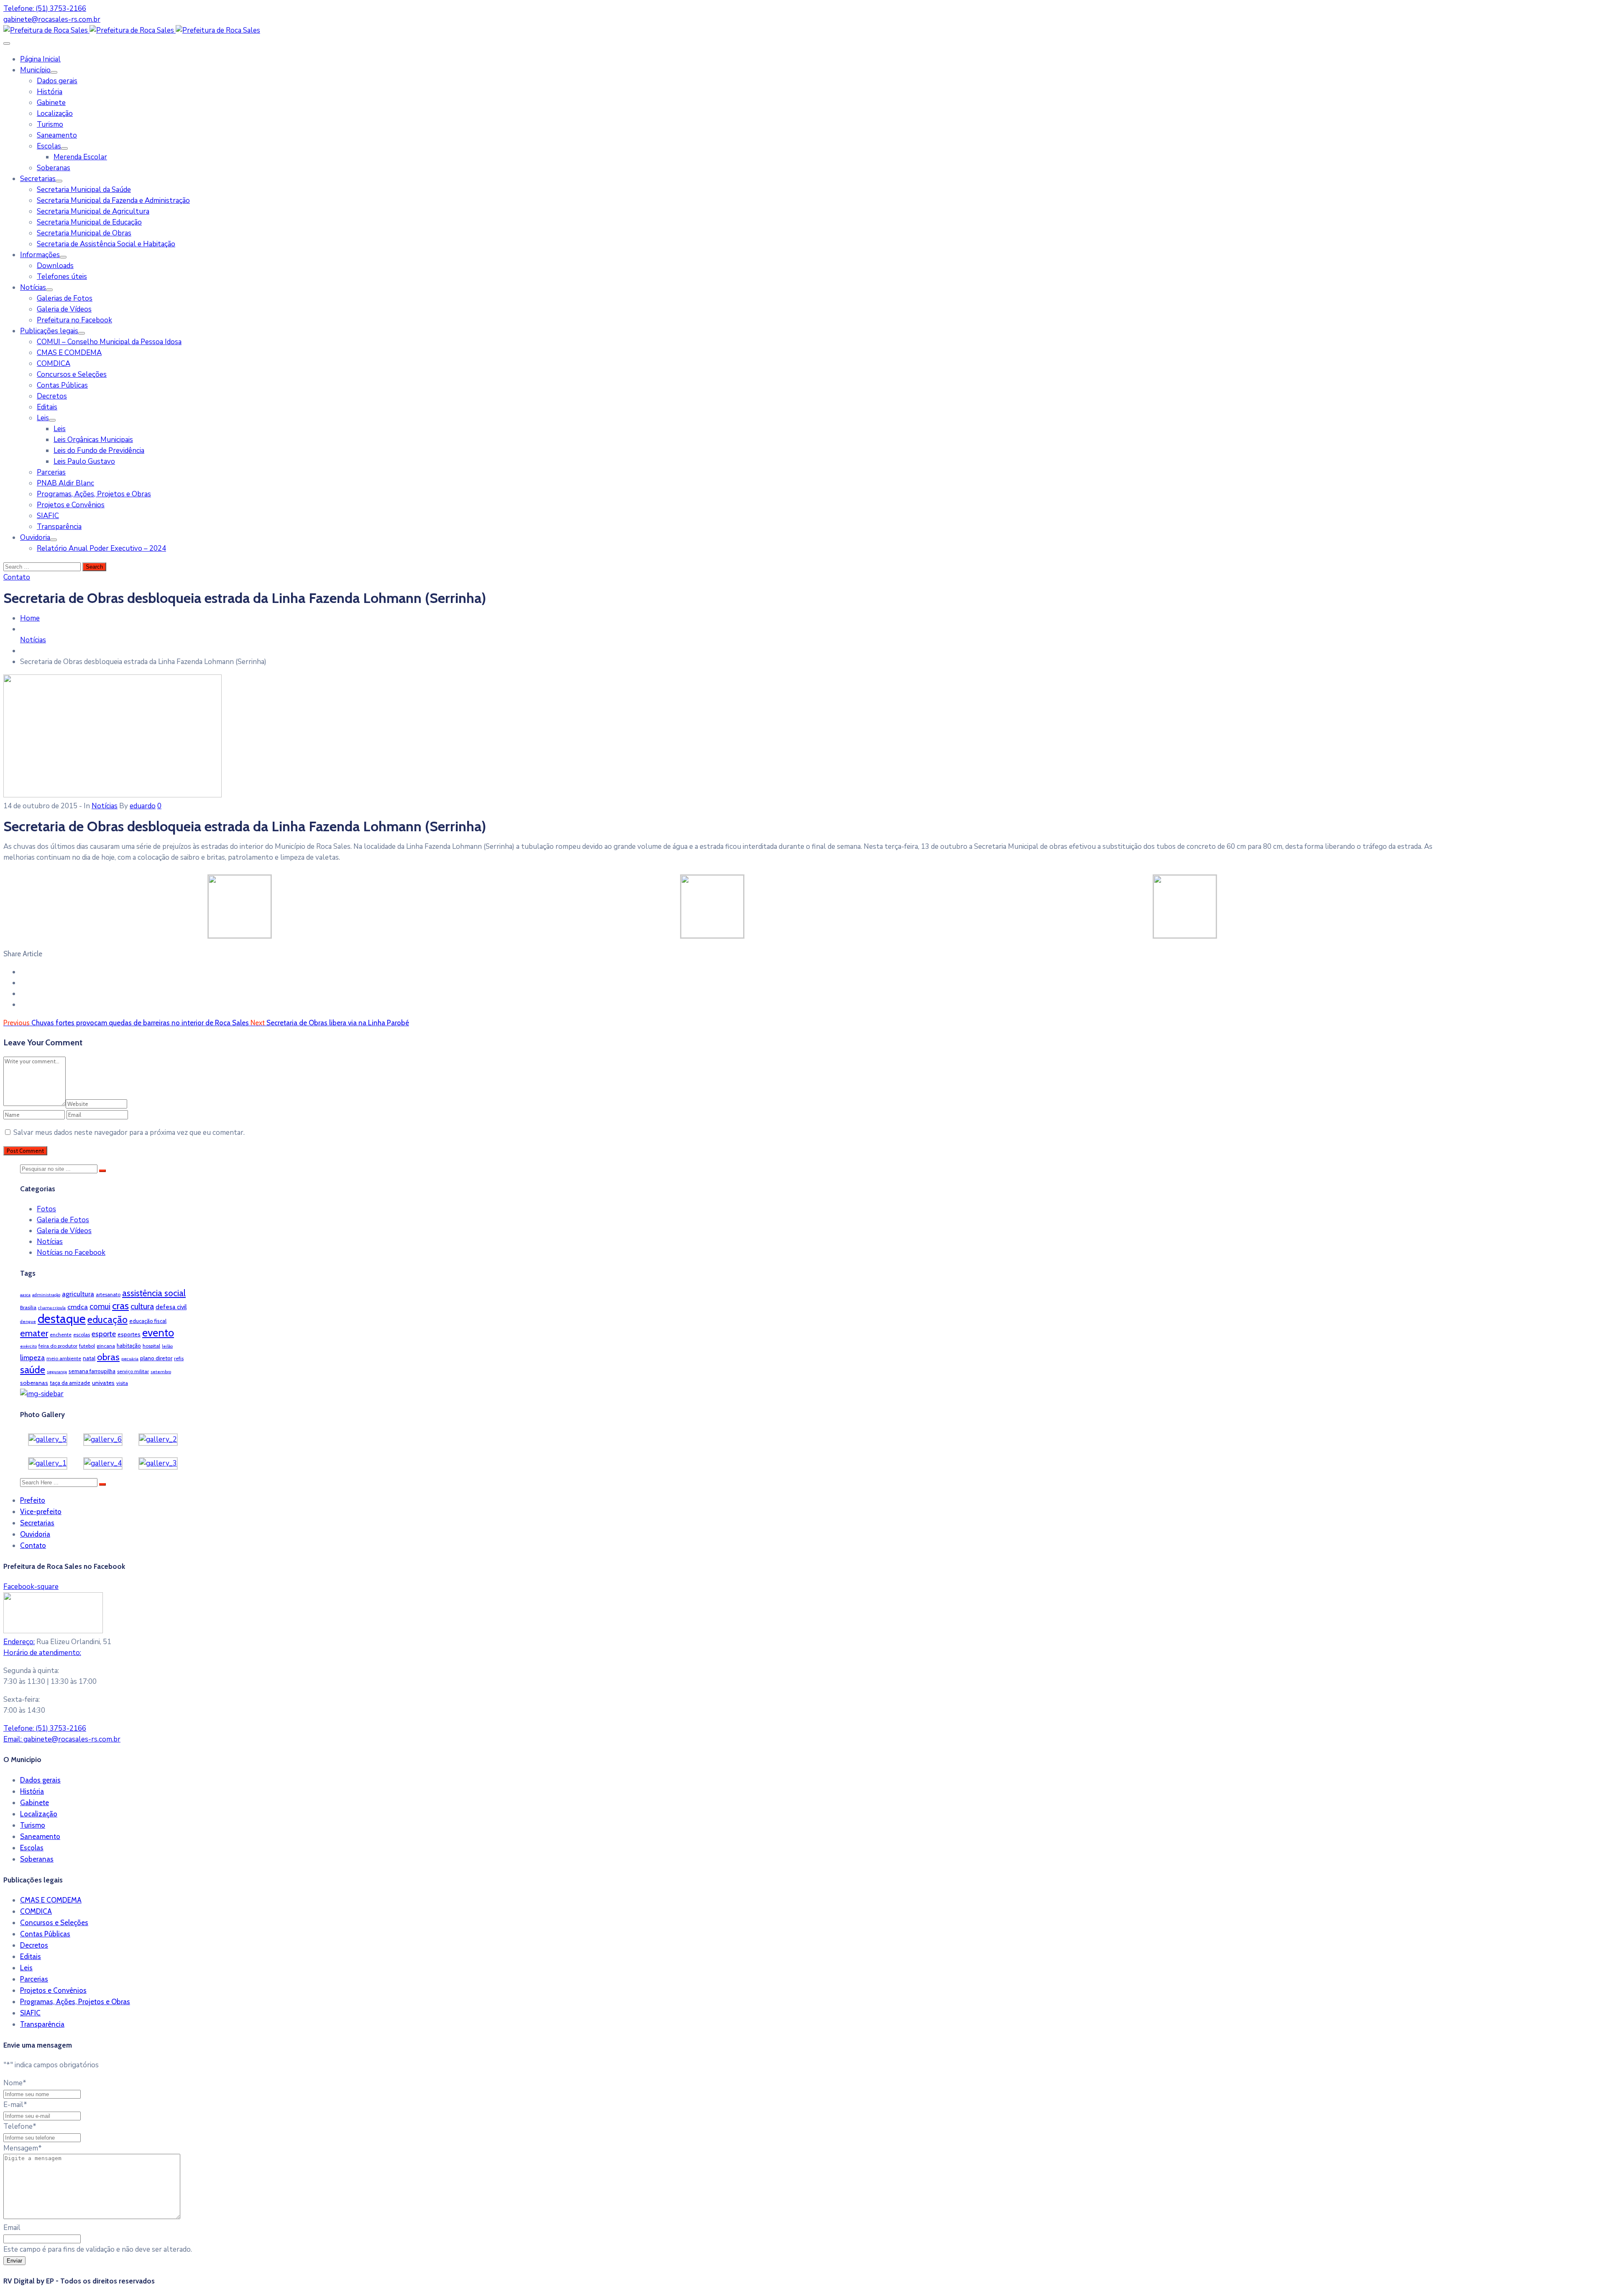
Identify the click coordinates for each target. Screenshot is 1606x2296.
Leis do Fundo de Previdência (99, 451)
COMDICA (54, 364)
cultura (142, 1306)
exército (28, 1346)
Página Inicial (40, 59)
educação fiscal (148, 1321)
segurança (57, 1372)
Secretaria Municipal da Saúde (84, 190)
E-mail (15, 2105)
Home (30, 618)
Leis (43, 418)
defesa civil (171, 1307)
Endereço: (19, 1642)
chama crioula (52, 1308)
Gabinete (51, 103)
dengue (28, 1322)
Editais (47, 407)
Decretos (52, 396)
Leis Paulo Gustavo (84, 461)
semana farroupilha (92, 1371)
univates (103, 1383)
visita (122, 1383)
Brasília (28, 1307)
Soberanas (54, 168)
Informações (40, 255)
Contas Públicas (62, 385)
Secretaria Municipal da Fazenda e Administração (113, 200)
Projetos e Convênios (71, 505)
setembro (161, 1372)
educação (107, 1320)
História (50, 92)
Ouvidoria (35, 538)
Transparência (59, 527)
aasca (25, 1295)
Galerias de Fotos (65, 298)
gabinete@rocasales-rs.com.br (52, 19)
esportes (129, 1334)
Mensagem (23, 2148)
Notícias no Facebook (71, 1253)
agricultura (78, 1294)
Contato (33, 1545)
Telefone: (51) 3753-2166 (45, 9)
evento (158, 1333)
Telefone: (45, 1728)
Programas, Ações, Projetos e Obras (94, 494)
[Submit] (102, 1171)
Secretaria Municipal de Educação (89, 222)
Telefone (20, 2126)
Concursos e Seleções (72, 374)
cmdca (78, 1307)
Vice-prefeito (41, 1512)
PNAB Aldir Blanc (65, 483)
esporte (104, 1334)
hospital (151, 1346)
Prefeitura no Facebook (74, 320)
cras (120, 1306)
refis (179, 1358)
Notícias (33, 287)
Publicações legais (49, 331)
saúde (33, 1370)
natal (89, 1358)
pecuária (130, 1359)
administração (46, 1295)
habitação (129, 1346)
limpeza (32, 1358)
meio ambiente (64, 1358)
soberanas (34, 1383)
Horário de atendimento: (42, 1653)
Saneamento (57, 135)
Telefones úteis (62, 277)
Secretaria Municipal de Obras (84, 233)
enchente (61, 1334)
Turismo (50, 124)
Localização (55, 114)
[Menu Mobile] (7, 43)
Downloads (55, 266)
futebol (87, 1346)
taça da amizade (70, 1383)
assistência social (154, 1293)
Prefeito (33, 1500)
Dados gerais (57, 81)
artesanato (108, 1294)
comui (100, 1306)
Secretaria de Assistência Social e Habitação (106, 244)
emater (34, 1333)
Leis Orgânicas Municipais (93, 440)
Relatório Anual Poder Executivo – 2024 (101, 548)
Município (35, 70)
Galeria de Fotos (63, 1220)
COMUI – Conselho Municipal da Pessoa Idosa (109, 342)
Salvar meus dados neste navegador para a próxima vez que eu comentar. (129, 1133)
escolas (82, 1334)
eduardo (143, 806)
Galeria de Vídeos (64, 309)
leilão (167, 1346)
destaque (62, 1319)
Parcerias (51, 472)
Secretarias (38, 179)
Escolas (49, 146)
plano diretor (156, 1358)
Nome (15, 2083)
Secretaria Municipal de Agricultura (93, 211)
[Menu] (54, 72)
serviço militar (133, 1371)
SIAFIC (48, 516)
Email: (62, 1739)
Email (12, 2228)
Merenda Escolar (80, 157)
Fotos (46, 1209)
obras (108, 1357)
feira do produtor (58, 1346)
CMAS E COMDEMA (69, 353)
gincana (106, 1346)
